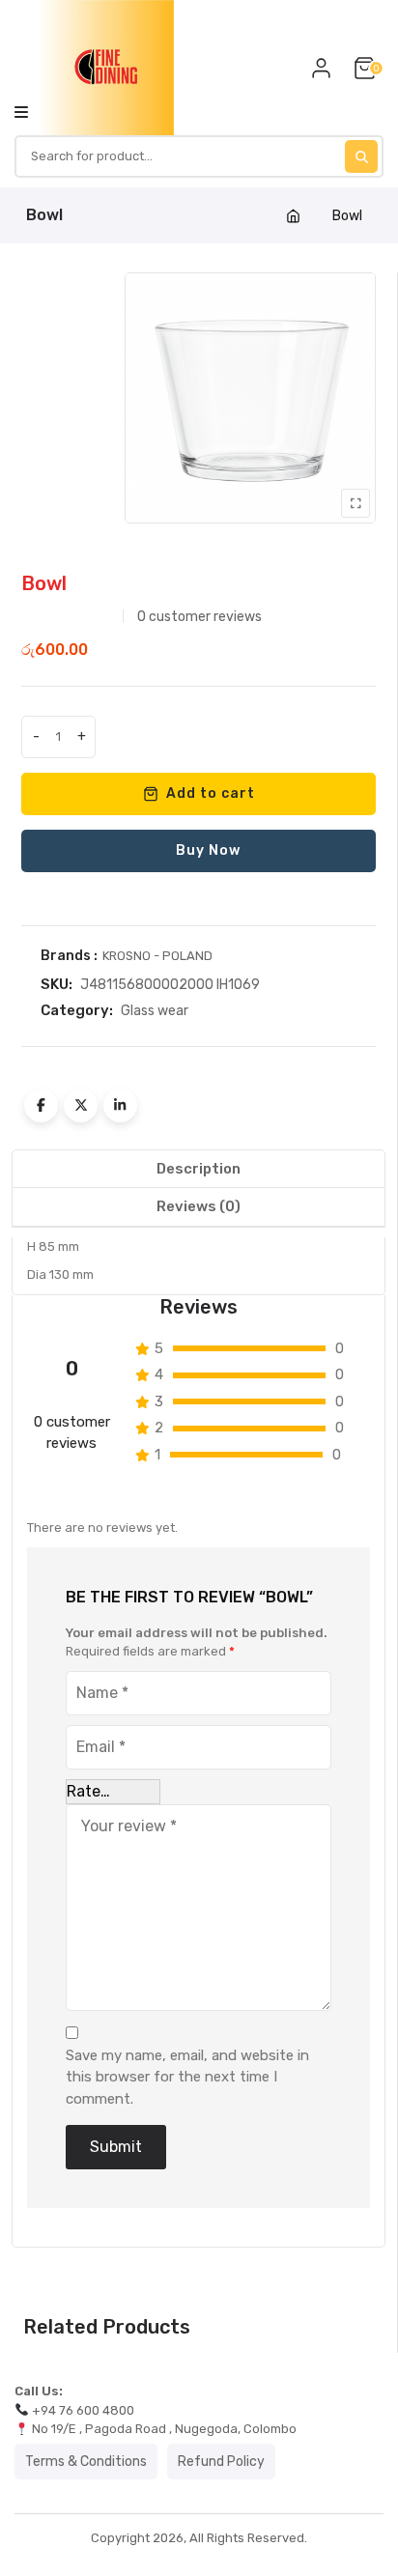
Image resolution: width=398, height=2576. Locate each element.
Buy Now (208, 850)
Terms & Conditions (86, 2462)
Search (361, 156)
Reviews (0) (199, 1206)
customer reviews (199, 617)
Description (199, 1169)
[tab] (199, 1170)
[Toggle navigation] (21, 112)
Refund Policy (221, 2462)
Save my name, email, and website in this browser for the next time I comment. (187, 2077)
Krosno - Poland (157, 956)
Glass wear (155, 1011)
